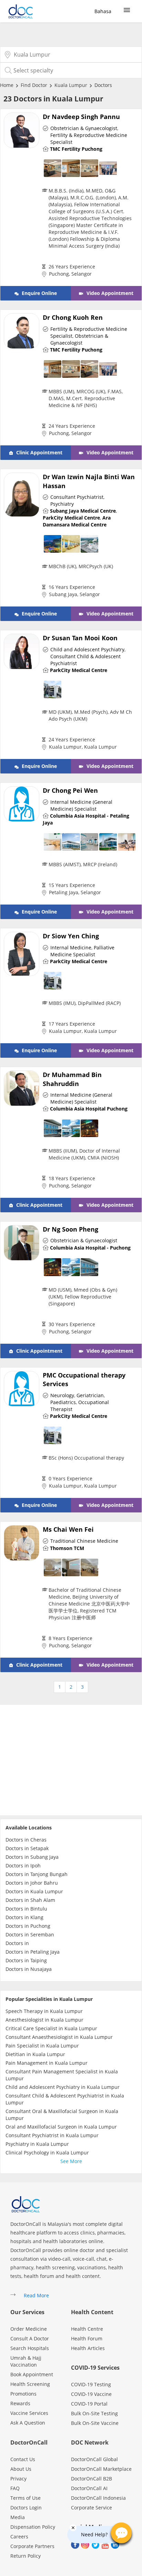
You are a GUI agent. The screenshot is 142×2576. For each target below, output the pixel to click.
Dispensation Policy (33, 2527)
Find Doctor (34, 85)
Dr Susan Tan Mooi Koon (80, 638)
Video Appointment (109, 293)
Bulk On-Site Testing (94, 2413)
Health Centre (87, 2329)
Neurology (62, 1395)
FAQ (15, 2488)
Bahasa (103, 11)
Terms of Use (26, 2498)
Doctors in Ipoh (23, 1866)
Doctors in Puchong (28, 1926)
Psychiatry (62, 504)
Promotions (23, 2394)
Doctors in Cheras (26, 1840)
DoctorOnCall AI (89, 2488)
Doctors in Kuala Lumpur (34, 1891)
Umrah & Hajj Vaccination (26, 2361)
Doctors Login (26, 2508)
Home (7, 85)
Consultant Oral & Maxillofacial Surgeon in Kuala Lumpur (62, 2115)
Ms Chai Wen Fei (68, 1529)
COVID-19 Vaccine (91, 2394)
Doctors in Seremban (30, 1935)
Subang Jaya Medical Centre (83, 511)
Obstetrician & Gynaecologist (84, 128)
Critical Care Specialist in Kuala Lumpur (51, 2028)
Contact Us (23, 2459)
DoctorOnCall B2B (92, 2479)
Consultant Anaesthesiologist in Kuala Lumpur (59, 2037)
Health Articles (88, 2348)
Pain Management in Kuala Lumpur (47, 2063)
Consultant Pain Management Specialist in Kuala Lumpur (62, 2075)
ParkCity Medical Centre (71, 518)
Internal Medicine (71, 948)
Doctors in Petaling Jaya (33, 1952)
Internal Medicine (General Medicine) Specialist (81, 805)
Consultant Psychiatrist (77, 497)
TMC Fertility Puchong (76, 149)
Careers (19, 2536)
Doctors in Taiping (26, 1960)
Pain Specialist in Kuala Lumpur (42, 2046)
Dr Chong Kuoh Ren (73, 317)
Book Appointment (32, 2374)
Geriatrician (90, 1395)
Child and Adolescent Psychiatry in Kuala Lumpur (63, 2087)
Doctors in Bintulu (26, 1909)
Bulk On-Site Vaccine (95, 2423)
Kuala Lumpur (71, 85)
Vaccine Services (29, 2413)
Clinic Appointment (39, 452)
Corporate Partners (32, 2546)
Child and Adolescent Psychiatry (87, 649)
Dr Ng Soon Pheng (70, 1229)
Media (18, 2517)
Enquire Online (39, 293)
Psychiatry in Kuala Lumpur (37, 2144)
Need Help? (94, 2534)
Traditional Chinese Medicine (84, 1541)
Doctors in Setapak (27, 1848)
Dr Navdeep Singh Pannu (81, 117)
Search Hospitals (30, 2348)
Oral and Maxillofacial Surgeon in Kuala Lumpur (61, 2127)
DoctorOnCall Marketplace (101, 2469)
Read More (36, 2295)
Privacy (18, 2479)
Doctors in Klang (24, 1917)
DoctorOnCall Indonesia (98, 2498)
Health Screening (30, 2384)
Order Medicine (29, 2329)
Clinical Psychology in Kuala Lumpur (47, 2153)
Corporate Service (92, 2508)
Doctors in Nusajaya (29, 1969)
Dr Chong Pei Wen (70, 790)
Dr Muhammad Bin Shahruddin (72, 1079)
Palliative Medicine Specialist (82, 951)
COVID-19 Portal (89, 2404)
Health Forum (87, 2338)
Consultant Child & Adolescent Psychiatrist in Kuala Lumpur (65, 2099)
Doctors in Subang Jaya (32, 1857)
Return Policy (26, 2556)
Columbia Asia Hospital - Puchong (90, 1248)
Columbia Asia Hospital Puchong (89, 1109)
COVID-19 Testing (91, 2384)
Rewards (20, 2403)
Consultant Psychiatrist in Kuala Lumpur (52, 2135)
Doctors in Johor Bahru (32, 1883)
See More (71, 2161)
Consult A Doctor (30, 2338)
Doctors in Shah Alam (30, 1900)
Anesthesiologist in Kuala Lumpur (44, 2020)
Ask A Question (28, 2423)
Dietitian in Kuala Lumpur (35, 2054)
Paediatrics (63, 1402)
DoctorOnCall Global (94, 2459)
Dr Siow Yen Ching (71, 936)
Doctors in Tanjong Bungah (37, 1874)
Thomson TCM (67, 1548)
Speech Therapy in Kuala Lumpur (44, 2011)
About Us (21, 2469)
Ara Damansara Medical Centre (77, 521)
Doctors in (17, 1943)
